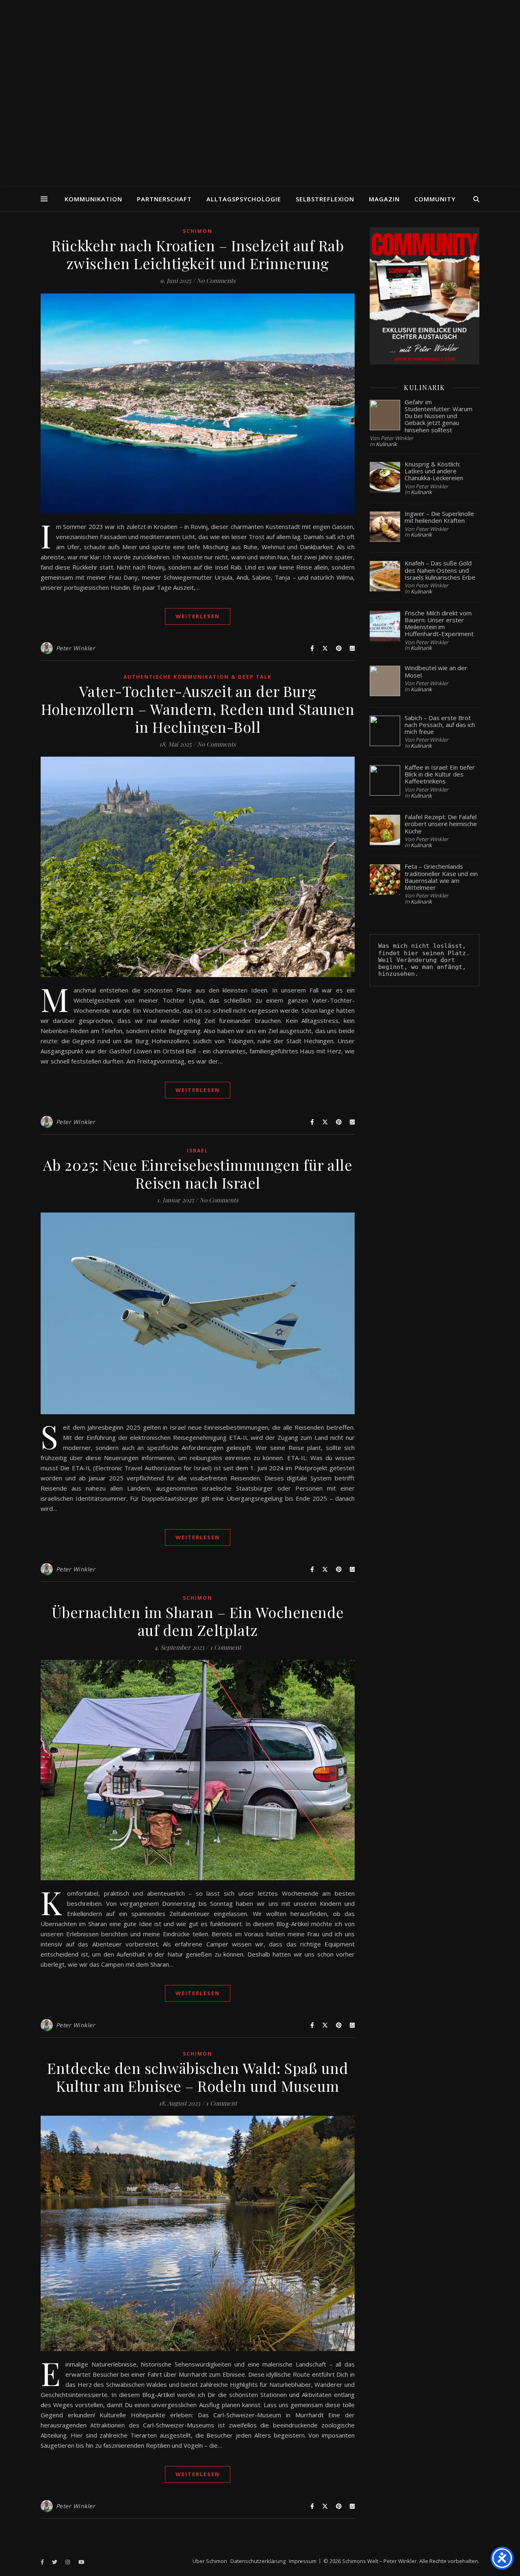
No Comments (216, 280)
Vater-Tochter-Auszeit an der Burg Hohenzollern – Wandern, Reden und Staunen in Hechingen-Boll (198, 709)
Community (435, 199)
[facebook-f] (43, 2562)
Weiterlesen (198, 616)
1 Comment (225, 1647)
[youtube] (81, 2562)
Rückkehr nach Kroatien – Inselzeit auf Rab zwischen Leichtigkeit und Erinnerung (198, 254)
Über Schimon (210, 2561)
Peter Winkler (76, 648)
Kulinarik (386, 444)
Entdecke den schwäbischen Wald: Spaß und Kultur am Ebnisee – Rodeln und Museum (198, 2077)
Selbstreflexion (325, 199)
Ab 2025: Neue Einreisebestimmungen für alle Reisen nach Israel (198, 1174)
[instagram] (68, 2562)
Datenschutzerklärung (258, 2561)
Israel (198, 1151)
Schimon (198, 231)
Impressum (303, 2561)
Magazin (384, 199)
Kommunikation (93, 199)
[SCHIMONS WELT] (260, 93)
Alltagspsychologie (244, 199)
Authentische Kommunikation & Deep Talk (198, 677)
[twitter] (55, 2562)
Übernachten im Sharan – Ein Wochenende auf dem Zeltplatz (198, 1621)
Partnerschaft (164, 199)
